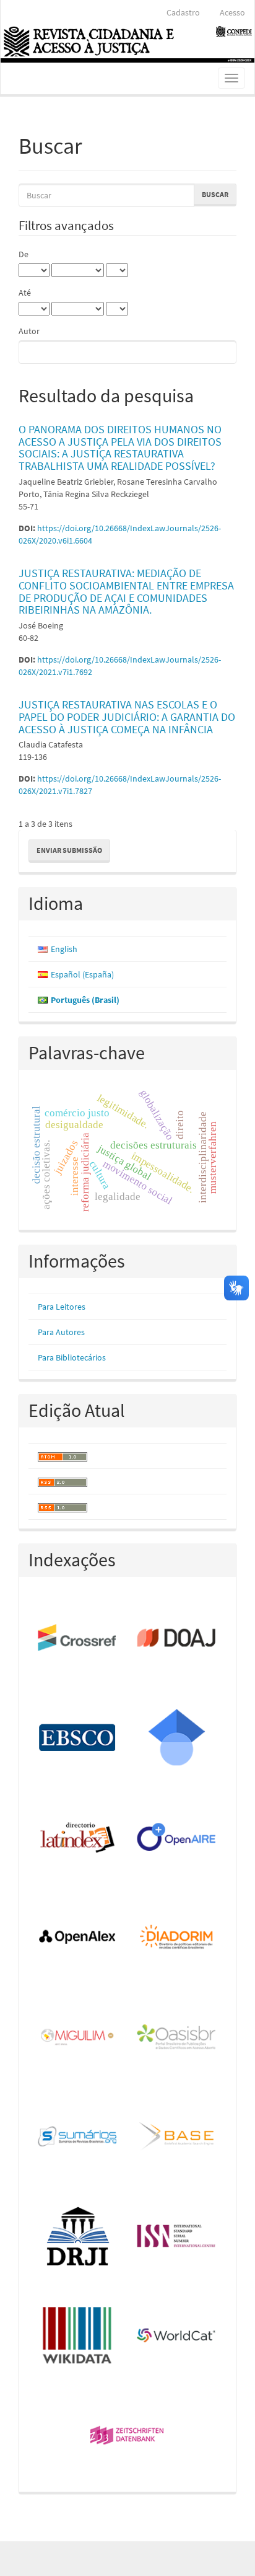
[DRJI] (78, 2237)
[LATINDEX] (78, 1838)
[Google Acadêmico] (177, 1738)
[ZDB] (127, 2436)
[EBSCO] (78, 1738)
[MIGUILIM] (78, 2038)
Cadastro (183, 12)
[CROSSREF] (78, 1639)
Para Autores (61, 1332)
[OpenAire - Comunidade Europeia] (177, 1838)
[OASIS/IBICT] (177, 2038)
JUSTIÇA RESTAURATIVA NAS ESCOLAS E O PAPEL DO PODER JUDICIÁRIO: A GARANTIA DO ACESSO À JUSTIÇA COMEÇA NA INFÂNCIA (127, 717)
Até (25, 293)
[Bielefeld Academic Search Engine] (177, 2137)
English (64, 949)
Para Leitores (62, 1307)
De (24, 254)
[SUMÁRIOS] (78, 2137)
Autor (29, 331)
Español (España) (82, 974)
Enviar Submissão (69, 850)
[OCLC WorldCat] (177, 2336)
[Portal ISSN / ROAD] (177, 2237)
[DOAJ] (177, 1639)
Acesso (232, 12)
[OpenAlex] (78, 1938)
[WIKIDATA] (78, 2336)
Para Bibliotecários (72, 1357)
